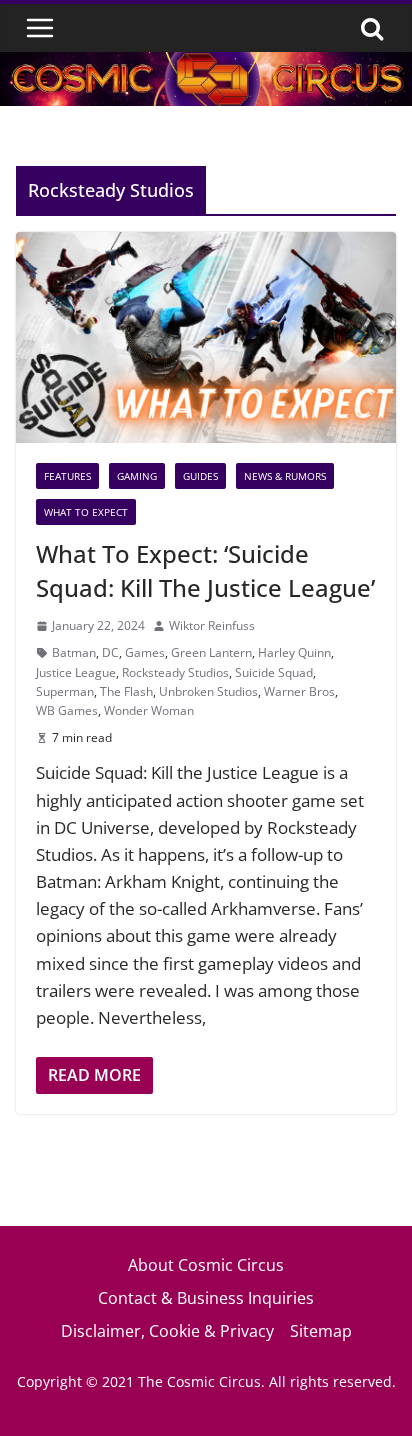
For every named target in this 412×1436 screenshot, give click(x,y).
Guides (200, 476)
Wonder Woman (149, 710)
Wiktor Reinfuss (212, 625)
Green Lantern (211, 652)
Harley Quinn (294, 652)
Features (67, 476)
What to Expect (86, 512)
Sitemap (321, 1331)
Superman (65, 691)
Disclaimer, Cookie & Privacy (167, 1331)
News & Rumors (285, 476)
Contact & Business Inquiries (206, 1298)
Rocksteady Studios (175, 672)
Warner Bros (299, 691)
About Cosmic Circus (206, 1265)
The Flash (126, 691)
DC (110, 652)
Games (145, 652)
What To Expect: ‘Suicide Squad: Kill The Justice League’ (205, 570)
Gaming (137, 476)
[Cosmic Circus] (206, 65)
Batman (74, 652)
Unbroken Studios (208, 691)
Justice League (76, 672)
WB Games (67, 710)
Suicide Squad (274, 672)
